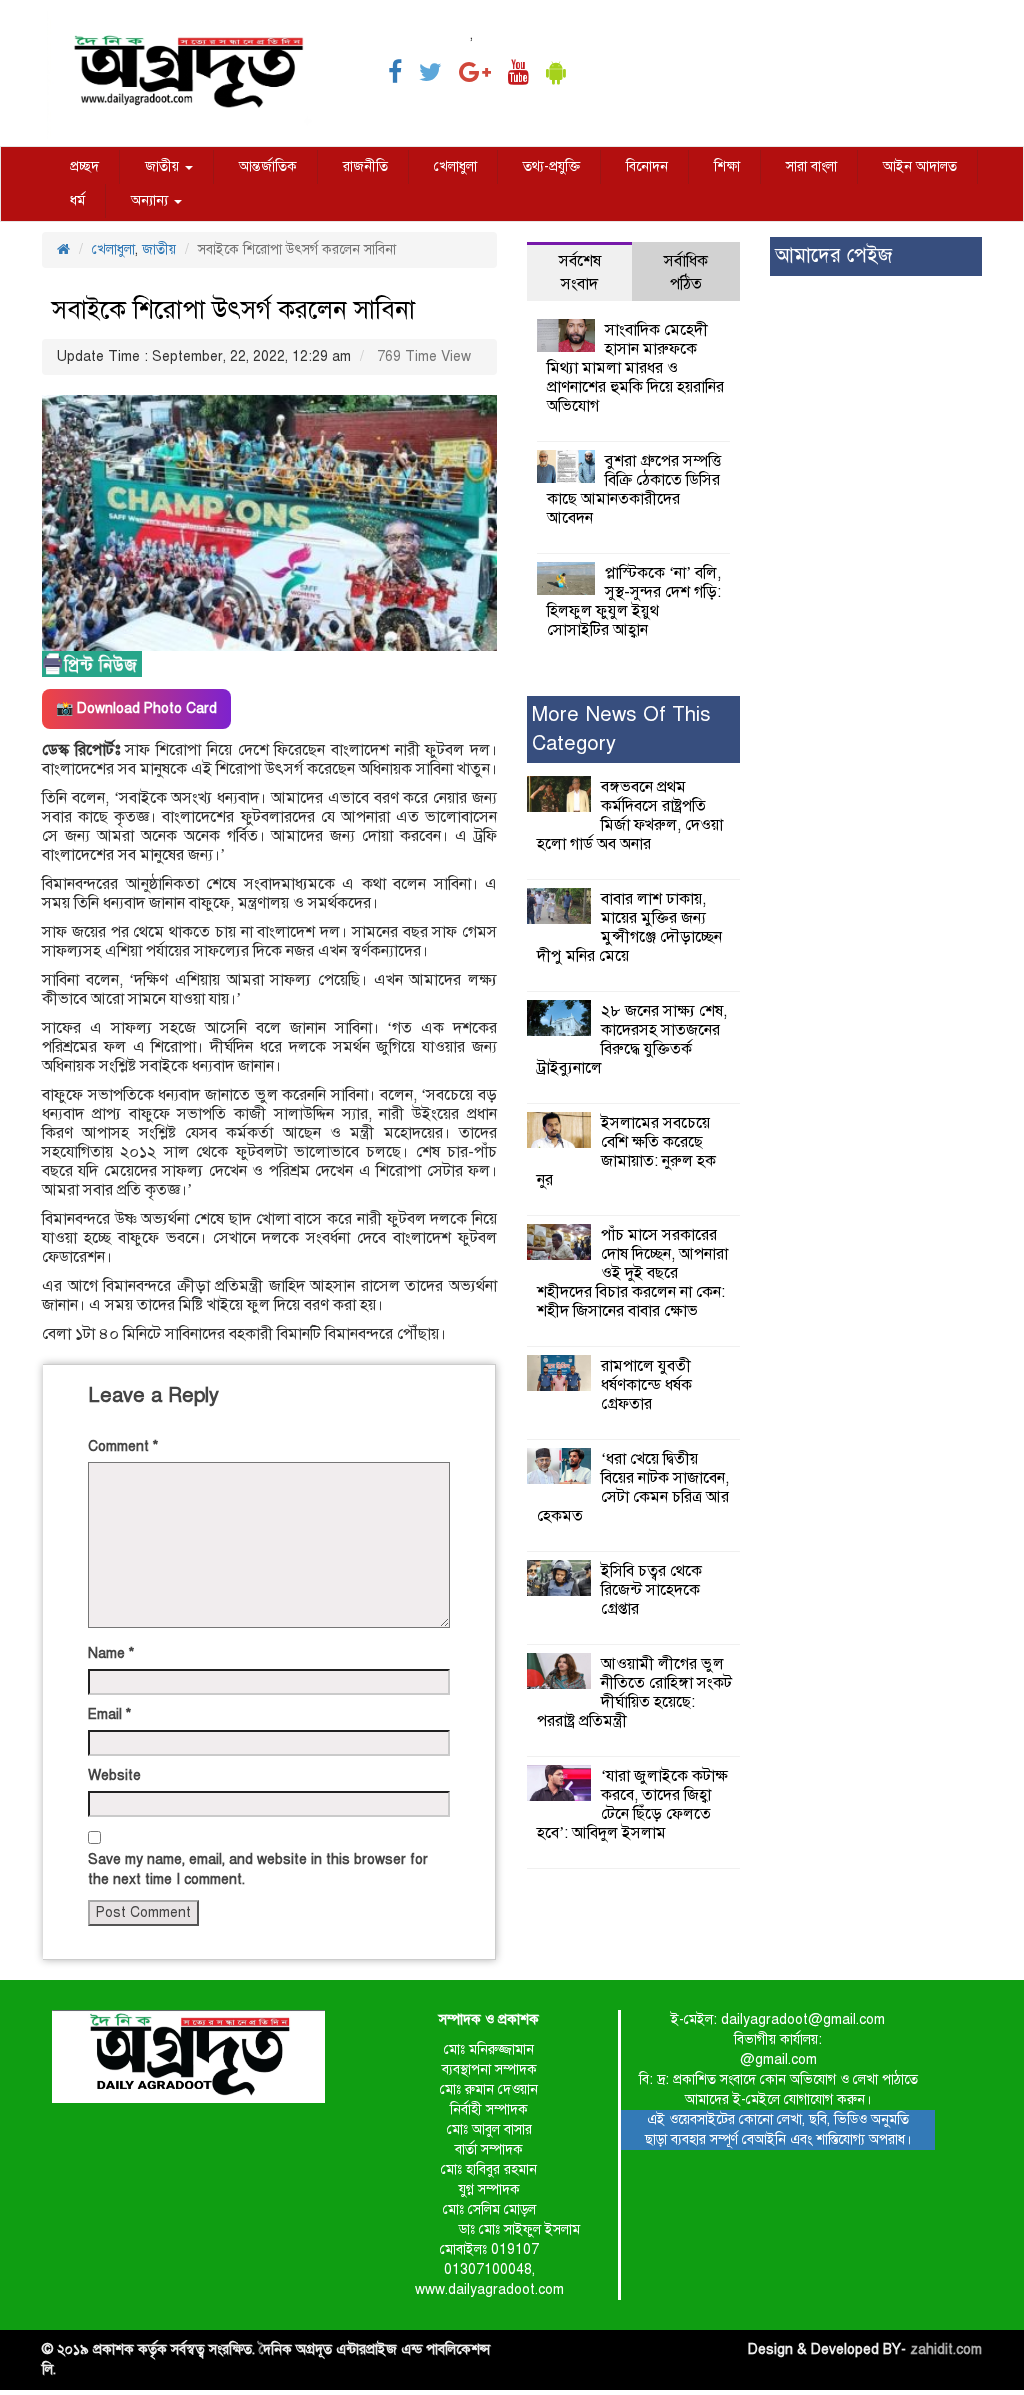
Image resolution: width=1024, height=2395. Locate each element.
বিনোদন (647, 166)
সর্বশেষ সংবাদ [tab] (580, 272)
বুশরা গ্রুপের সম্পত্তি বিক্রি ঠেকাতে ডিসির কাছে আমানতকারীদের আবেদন (634, 489)
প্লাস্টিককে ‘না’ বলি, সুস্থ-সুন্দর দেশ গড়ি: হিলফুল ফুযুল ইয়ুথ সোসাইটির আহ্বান (634, 601)
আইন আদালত (920, 166)
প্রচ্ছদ (84, 166)
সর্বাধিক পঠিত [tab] (686, 272)
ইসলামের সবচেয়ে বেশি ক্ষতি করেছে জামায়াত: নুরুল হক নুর (626, 1151)
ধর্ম (77, 200)
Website (114, 1775)
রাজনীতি (365, 166)
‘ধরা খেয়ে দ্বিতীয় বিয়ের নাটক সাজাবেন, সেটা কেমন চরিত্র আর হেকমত (633, 1487)
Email (109, 1714)
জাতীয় (164, 166)
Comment (123, 1446)
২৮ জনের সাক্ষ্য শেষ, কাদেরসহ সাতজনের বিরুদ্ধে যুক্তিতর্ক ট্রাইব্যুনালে (632, 1039)
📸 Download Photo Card (136, 708)
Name (111, 1653)
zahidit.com (946, 2349)
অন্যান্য (151, 200)
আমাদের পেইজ (833, 255)
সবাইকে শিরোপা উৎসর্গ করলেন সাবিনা (233, 309)
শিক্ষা (727, 166)
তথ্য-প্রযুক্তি (551, 166)
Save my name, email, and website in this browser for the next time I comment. (258, 1869)
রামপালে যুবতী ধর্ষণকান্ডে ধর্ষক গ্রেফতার (646, 1385)
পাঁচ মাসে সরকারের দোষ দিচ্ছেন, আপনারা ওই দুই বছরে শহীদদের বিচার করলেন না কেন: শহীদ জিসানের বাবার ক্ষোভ (632, 1273)
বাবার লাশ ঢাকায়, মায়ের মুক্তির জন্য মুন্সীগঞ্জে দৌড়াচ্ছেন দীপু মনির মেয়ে (629, 927)
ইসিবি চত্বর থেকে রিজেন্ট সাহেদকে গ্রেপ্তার (651, 1590)
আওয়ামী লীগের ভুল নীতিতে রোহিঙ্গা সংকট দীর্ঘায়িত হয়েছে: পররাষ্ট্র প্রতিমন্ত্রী (634, 1692)
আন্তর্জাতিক (268, 166)
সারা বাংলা (811, 166)
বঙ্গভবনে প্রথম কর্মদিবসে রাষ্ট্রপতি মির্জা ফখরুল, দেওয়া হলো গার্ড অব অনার (630, 815)
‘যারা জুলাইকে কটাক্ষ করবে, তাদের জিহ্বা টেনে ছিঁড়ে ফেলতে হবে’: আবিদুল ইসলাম (632, 1804)
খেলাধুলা (455, 166)
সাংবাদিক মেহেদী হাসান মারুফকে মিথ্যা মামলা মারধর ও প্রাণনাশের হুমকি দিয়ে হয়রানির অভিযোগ (635, 368)
